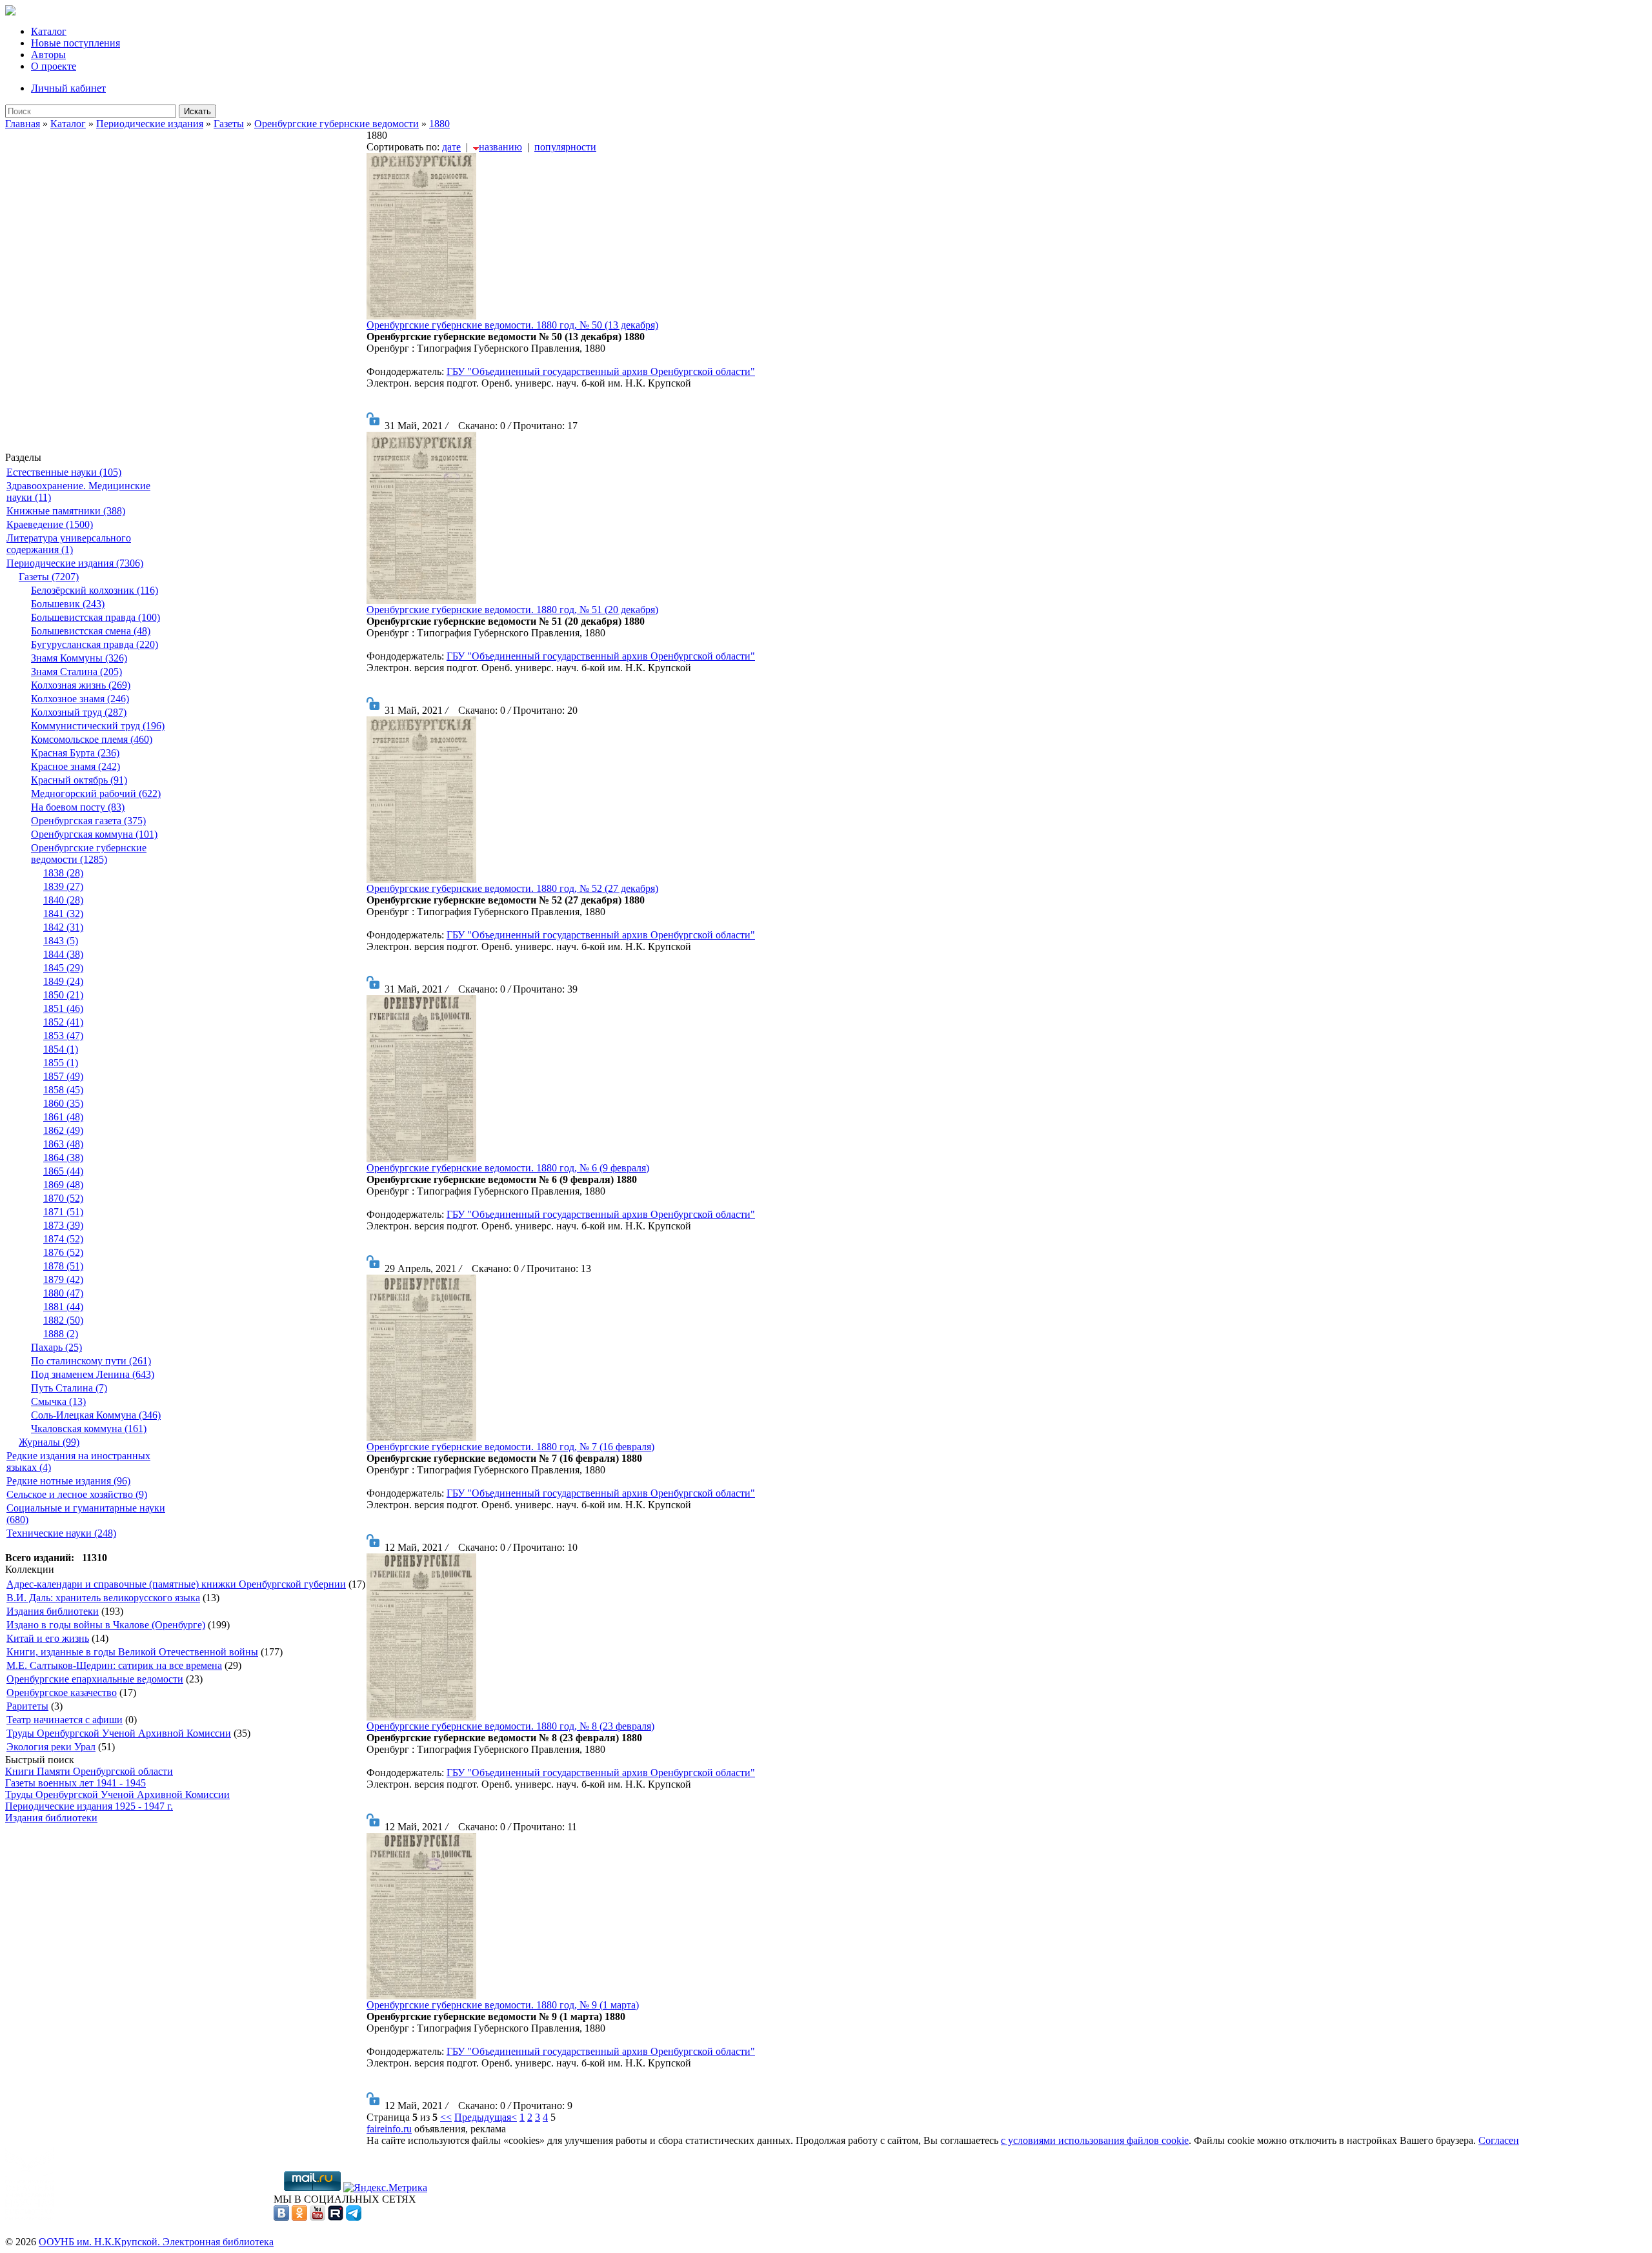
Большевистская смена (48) (91, 631)
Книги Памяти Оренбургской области (89, 1771)
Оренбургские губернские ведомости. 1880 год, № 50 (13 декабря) (512, 325)
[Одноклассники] (299, 2217)
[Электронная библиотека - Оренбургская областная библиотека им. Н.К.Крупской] (10, 12)
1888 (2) (61, 1334)
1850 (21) (63, 995)
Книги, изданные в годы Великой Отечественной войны (132, 1652)
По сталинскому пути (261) (91, 1361)
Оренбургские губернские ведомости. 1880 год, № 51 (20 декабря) (512, 610)
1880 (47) (63, 1293)
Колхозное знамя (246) (80, 699)
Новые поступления (76, 43)
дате (451, 147)
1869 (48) (63, 1185)
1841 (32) (63, 914)
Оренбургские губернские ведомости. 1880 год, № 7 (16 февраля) (510, 1447)
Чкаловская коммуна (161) (89, 1429)
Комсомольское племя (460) (92, 739)
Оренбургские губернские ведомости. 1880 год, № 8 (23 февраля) (510, 1726)
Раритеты (27, 1706)
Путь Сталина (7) (69, 1388)
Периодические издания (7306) (75, 563)
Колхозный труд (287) (79, 712)
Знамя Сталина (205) (76, 672)
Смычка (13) (58, 1401)
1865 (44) (63, 1171)
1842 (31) (63, 927)
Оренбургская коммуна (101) (94, 834)
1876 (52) (63, 1252)
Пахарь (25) (56, 1347)
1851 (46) (63, 1008)
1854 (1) (61, 1049)
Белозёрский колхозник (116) (95, 590)
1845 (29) (63, 968)
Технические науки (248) (61, 1533)
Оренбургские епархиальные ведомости (95, 1679)
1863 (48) (63, 1144)
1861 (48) (63, 1117)
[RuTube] (336, 2217)
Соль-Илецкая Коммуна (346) (96, 1415)
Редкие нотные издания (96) (68, 1481)
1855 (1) (61, 1063)
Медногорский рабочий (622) (96, 793)
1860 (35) (63, 1103)
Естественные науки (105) (64, 472)
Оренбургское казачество (62, 1692)
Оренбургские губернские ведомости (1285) (89, 854)
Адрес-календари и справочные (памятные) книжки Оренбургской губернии (176, 1584)
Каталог (49, 31)
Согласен (1499, 2140)
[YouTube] (317, 2217)
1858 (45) (63, 1090)
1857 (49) (63, 1076)
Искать (197, 111)
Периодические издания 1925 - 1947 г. (89, 1806)
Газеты (229, 124)
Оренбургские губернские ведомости (337, 124)
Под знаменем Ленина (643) (93, 1374)
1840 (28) (63, 900)
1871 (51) (63, 1212)
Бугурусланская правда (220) (95, 644)
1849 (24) (63, 981)
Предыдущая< (486, 2117)
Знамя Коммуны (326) (79, 658)
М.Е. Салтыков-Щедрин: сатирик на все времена (114, 1665)
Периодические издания (150, 124)
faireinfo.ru (389, 2129)
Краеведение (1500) (50, 524)
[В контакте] (281, 2217)
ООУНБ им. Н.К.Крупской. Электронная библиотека (156, 2242)
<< (446, 2117)
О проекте (54, 66)
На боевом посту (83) (78, 807)
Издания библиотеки (53, 1611)
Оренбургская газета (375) (88, 821)
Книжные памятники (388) (66, 511)
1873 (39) (63, 1225)
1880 (439, 124)
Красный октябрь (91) (79, 780)
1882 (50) (63, 1320)
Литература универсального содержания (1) (69, 544)
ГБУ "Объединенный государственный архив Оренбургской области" (601, 371)
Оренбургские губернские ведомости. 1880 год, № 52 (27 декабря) (512, 888)
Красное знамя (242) (76, 766)
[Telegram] (354, 2217)
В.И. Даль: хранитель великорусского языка (103, 1598)
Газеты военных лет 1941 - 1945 (76, 1783)
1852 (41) (63, 1022)
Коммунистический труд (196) (98, 726)
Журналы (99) (49, 1442)
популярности (565, 147)
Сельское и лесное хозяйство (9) (77, 1494)
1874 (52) (63, 1239)
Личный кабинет (68, 88)
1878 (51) (63, 1266)
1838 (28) (63, 873)
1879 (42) (63, 1279)
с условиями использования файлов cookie (1095, 2140)
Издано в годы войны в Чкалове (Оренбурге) (106, 1625)
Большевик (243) (68, 604)
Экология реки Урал (51, 1747)
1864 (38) (63, 1157)
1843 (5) (61, 941)
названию (500, 147)
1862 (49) (63, 1130)
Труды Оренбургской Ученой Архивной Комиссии (119, 1733)
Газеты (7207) (49, 577)
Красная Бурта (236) (75, 753)
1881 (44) (63, 1307)
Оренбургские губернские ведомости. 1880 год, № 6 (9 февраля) (508, 1168)
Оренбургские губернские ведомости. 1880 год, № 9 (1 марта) (503, 2005)
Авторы (48, 55)
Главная (23, 124)
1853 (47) (63, 1036)
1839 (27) (63, 886)
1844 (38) (63, 954)
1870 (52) (63, 1198)
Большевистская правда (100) (96, 617)
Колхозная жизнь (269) (81, 685)
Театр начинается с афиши (65, 1720)
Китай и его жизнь (48, 1638)
